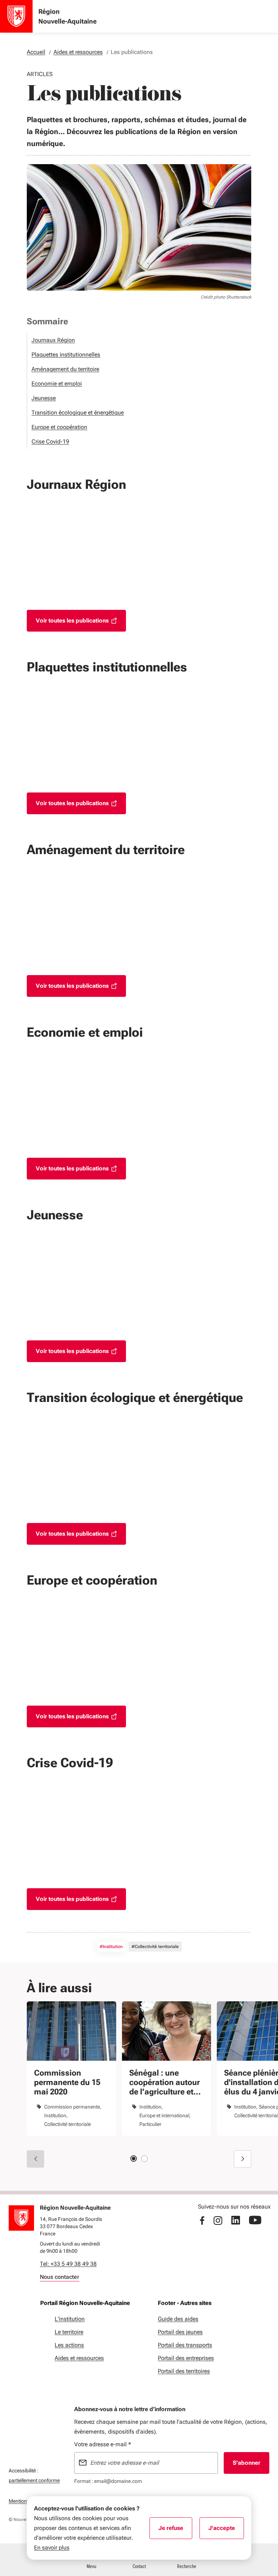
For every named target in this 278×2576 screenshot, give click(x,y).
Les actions (69, 2345)
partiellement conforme (34, 2480)
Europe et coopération (59, 427)
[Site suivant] (243, 2159)
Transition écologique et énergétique (78, 413)
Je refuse (175, 2530)
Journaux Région (53, 340)
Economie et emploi (57, 384)
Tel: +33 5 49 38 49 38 (68, 2264)
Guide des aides (178, 2319)
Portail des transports (185, 2345)
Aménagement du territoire (65, 369)
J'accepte (226, 2530)
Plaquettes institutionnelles (66, 355)
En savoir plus (52, 2548)
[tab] (134, 2159)
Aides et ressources (79, 2358)
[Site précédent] (35, 2159)
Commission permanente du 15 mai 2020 (67, 2082)
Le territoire (69, 2332)
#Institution (111, 1947)
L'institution (70, 2319)
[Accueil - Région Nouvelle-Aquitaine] (16, 16)
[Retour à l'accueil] (21, 2218)
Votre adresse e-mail (103, 2444)
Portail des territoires (184, 2371)
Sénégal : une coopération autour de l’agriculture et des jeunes (165, 2082)
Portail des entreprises (186, 2358)
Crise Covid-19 (50, 442)
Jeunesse (44, 398)
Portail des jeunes (180, 2332)
